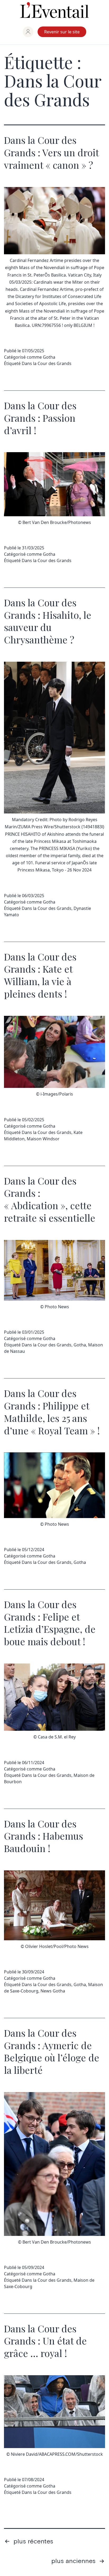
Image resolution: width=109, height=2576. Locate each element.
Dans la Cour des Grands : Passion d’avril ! (40, 418)
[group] (28, 32)
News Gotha (53, 1991)
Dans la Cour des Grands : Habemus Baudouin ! (44, 1836)
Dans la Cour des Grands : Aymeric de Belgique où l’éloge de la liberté (52, 2051)
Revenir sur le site (62, 32)
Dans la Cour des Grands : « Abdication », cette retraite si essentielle (50, 1199)
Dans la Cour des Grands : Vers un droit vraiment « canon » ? (51, 152)
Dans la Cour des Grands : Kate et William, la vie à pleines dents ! (40, 975)
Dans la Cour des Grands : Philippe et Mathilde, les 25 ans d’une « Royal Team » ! (52, 1412)
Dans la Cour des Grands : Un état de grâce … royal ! (45, 2341)
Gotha (49, 357)
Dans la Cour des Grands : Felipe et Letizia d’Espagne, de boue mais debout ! (50, 1623)
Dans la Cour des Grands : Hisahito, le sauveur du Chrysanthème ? (48, 621)
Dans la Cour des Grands (47, 363)
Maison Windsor (43, 1139)
